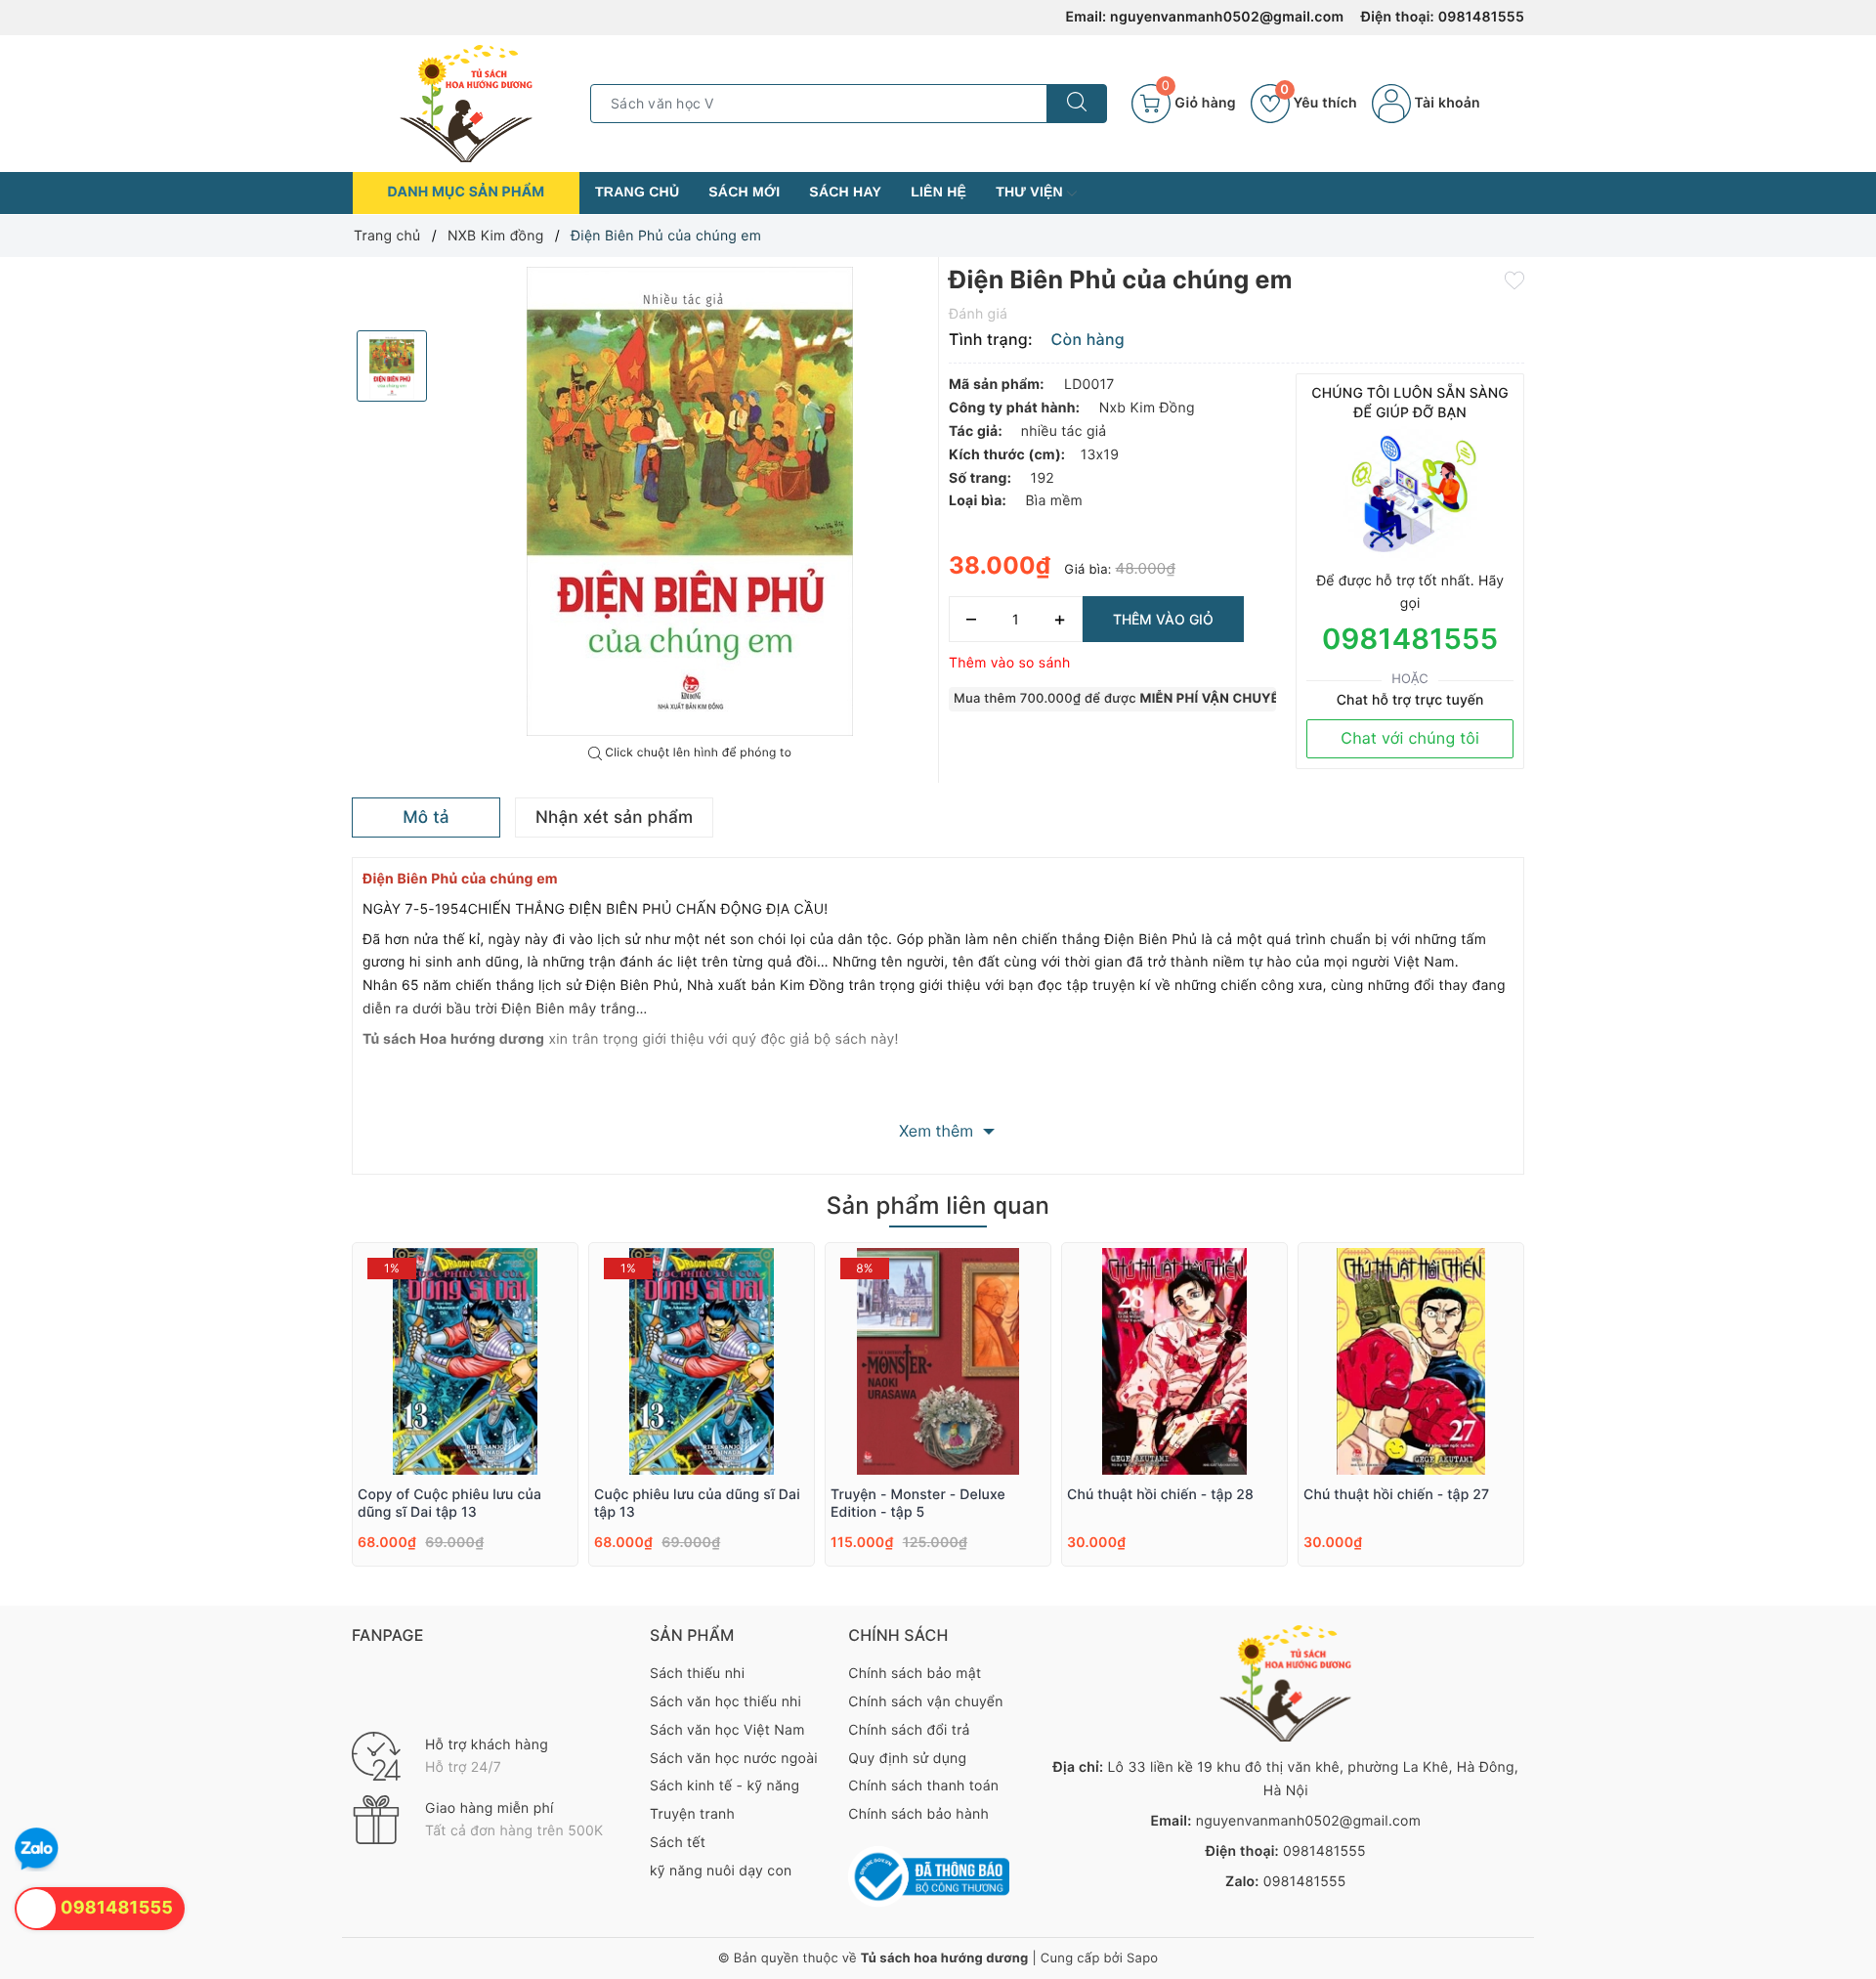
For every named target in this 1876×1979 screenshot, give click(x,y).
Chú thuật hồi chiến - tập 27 (1396, 1495)
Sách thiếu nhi (697, 1674)
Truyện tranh (692, 1814)
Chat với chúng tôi (1410, 738)
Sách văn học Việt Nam (727, 1730)
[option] (690, 501)
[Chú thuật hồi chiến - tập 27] (1411, 1361)
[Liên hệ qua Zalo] (37, 1850)
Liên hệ (938, 192)
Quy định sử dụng (907, 1759)
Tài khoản (1446, 103)
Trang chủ (637, 192)
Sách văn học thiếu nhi (725, 1702)
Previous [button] (298, 1426)
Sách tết (678, 1843)
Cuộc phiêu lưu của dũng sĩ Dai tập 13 (697, 1504)
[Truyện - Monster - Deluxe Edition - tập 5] (938, 1361)
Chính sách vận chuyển (925, 1702)
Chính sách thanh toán (923, 1786)
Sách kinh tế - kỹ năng (725, 1786)
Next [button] (1578, 1426)
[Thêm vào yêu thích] (1514, 279)
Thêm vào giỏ (1163, 619)
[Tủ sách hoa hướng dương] (466, 103)
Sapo (1142, 1958)
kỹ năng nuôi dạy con (721, 1871)
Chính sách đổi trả (909, 1730)
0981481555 (1481, 17)
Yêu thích (1319, 103)
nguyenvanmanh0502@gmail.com (1227, 17)
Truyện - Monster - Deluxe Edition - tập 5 (918, 1504)
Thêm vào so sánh (1010, 663)
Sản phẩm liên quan (938, 1205)
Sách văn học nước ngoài (734, 1759)
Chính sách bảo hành (918, 1814)
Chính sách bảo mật (915, 1674)
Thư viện (1031, 192)
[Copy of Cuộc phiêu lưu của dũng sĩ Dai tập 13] (465, 1361)
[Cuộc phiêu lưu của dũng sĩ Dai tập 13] (702, 1361)
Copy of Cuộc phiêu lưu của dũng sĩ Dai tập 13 (449, 1504)
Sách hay (845, 192)
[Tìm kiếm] (1077, 104)
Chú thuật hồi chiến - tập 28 (1160, 1495)
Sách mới (744, 192)
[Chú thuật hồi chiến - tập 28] (1174, 1361)
